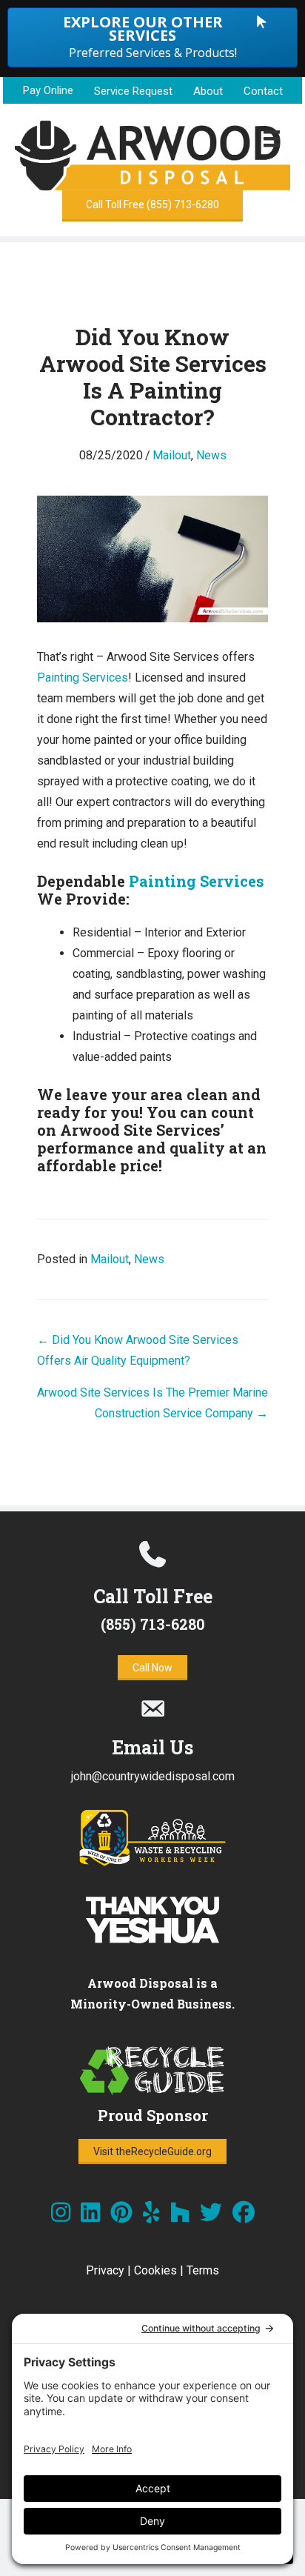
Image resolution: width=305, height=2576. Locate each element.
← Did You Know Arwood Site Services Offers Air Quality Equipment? (138, 1350)
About (208, 91)
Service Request (133, 91)
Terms (203, 2270)
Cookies (155, 2270)
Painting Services (83, 678)
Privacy (105, 2270)
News (211, 455)
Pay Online (48, 90)
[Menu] (272, 139)
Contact (263, 91)
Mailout (172, 455)
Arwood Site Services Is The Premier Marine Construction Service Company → (152, 1403)
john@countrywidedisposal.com (153, 1776)
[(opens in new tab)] (152, 1863)
